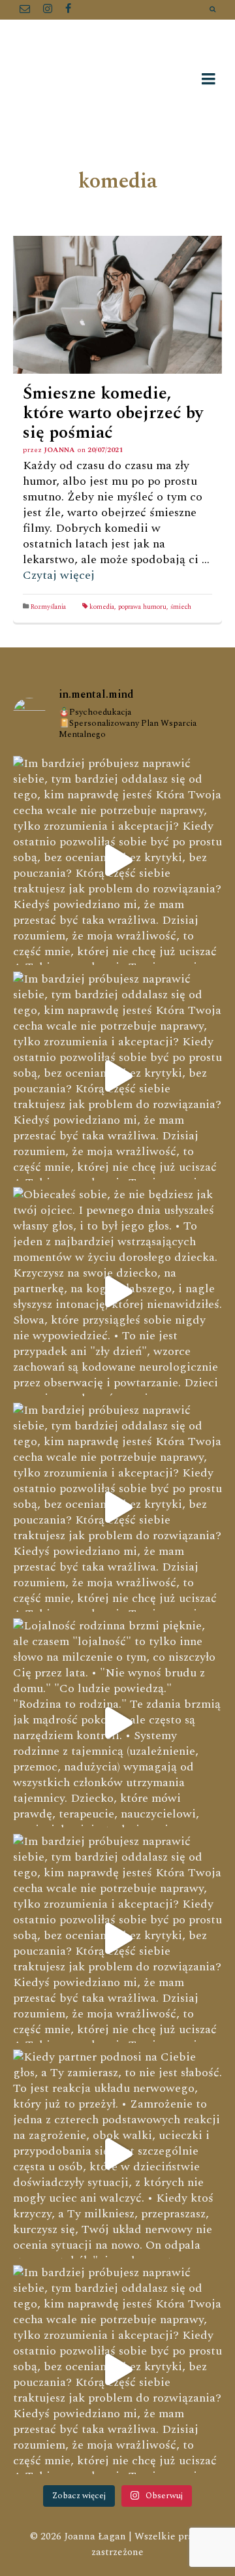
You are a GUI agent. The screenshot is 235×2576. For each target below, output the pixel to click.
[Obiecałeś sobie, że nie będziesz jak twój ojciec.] (117, 1292)
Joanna (59, 450)
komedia (102, 607)
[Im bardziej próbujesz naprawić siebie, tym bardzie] (117, 860)
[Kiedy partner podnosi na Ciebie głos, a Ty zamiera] (117, 2154)
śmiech (181, 607)
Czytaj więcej (59, 575)
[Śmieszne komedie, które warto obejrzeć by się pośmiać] (117, 305)
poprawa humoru (142, 607)
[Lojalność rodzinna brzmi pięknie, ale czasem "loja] (117, 1723)
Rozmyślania (48, 607)
